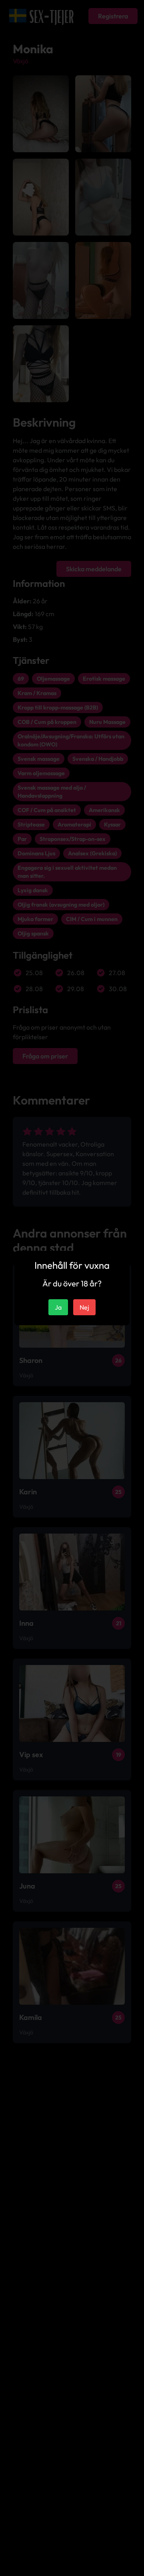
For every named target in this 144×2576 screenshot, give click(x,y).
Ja (58, 1307)
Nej (84, 1307)
